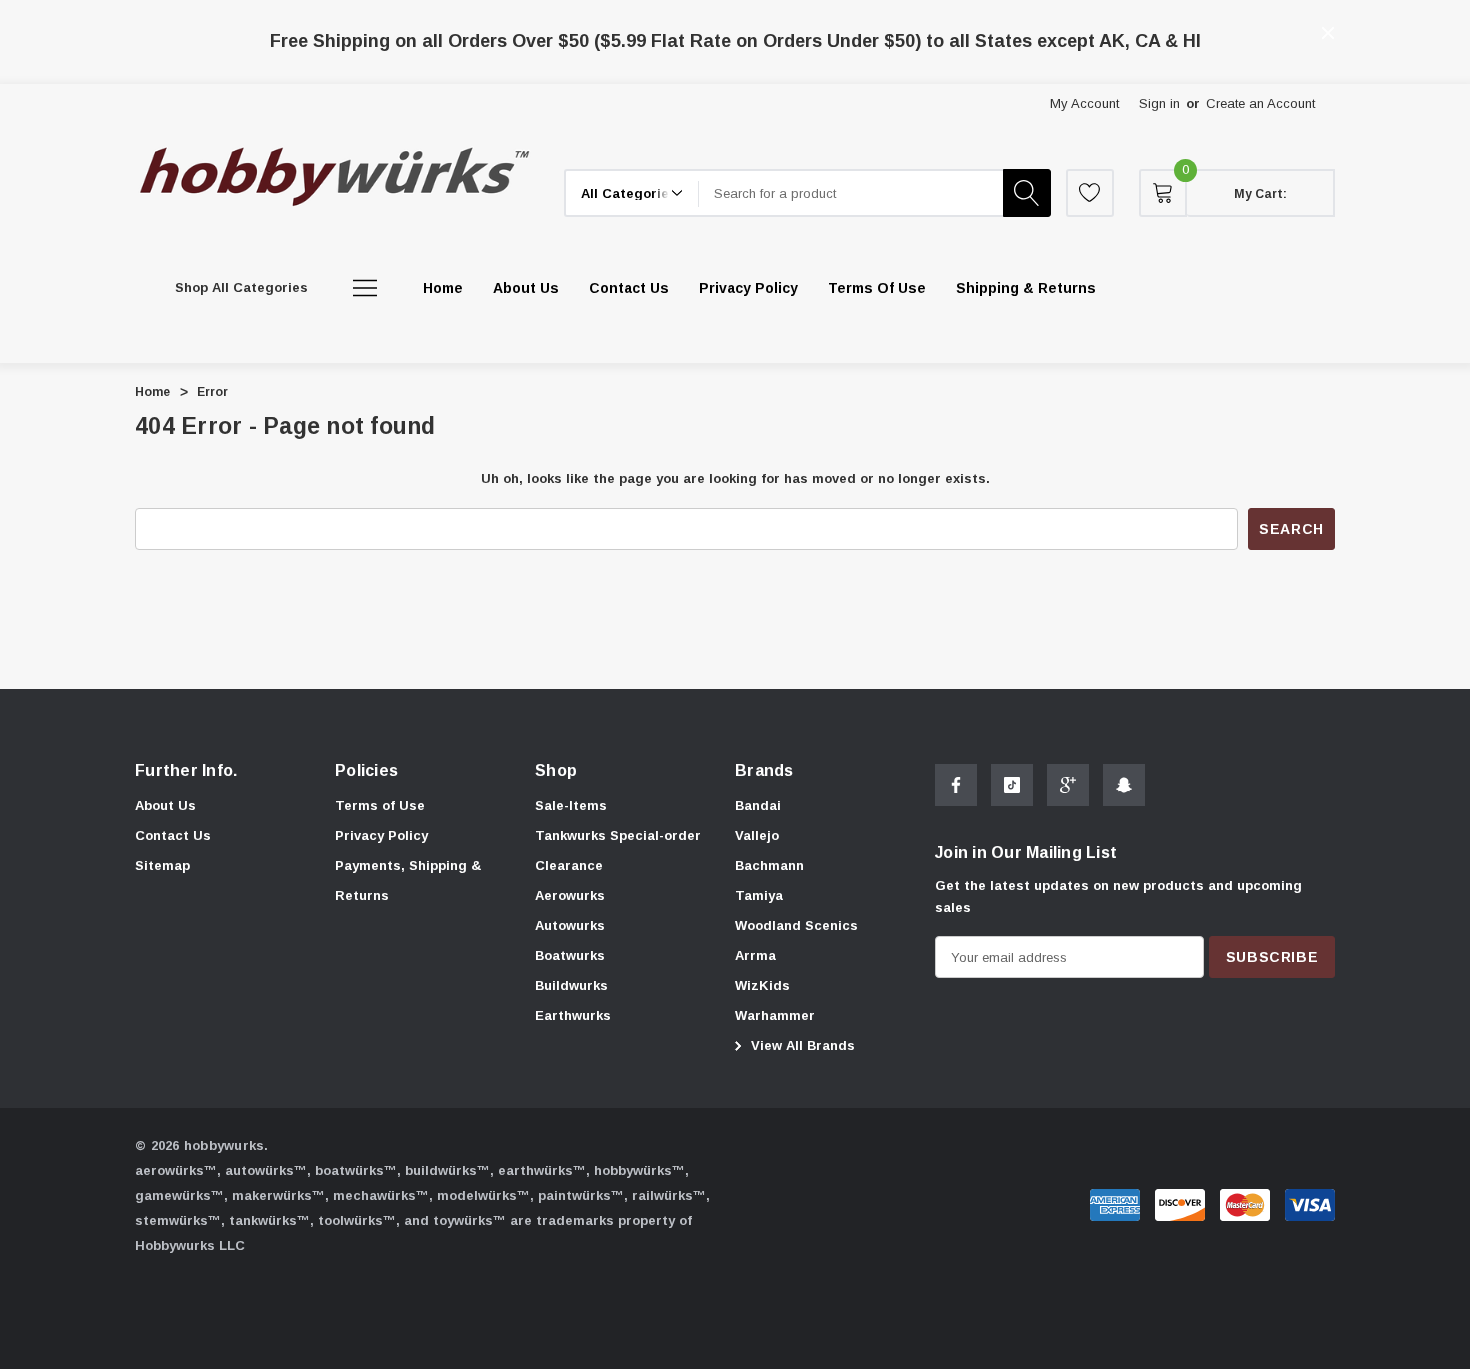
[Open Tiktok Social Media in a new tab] (1012, 785)
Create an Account (1260, 103)
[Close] (1328, 33)
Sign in (1159, 103)
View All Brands (801, 1045)
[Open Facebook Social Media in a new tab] (956, 785)
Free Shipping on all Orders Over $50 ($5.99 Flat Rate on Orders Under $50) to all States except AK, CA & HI (735, 41)
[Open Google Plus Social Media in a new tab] (1068, 785)
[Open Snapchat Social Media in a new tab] (1124, 785)
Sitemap (162, 865)
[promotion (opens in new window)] (735, 19)
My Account (1084, 103)
